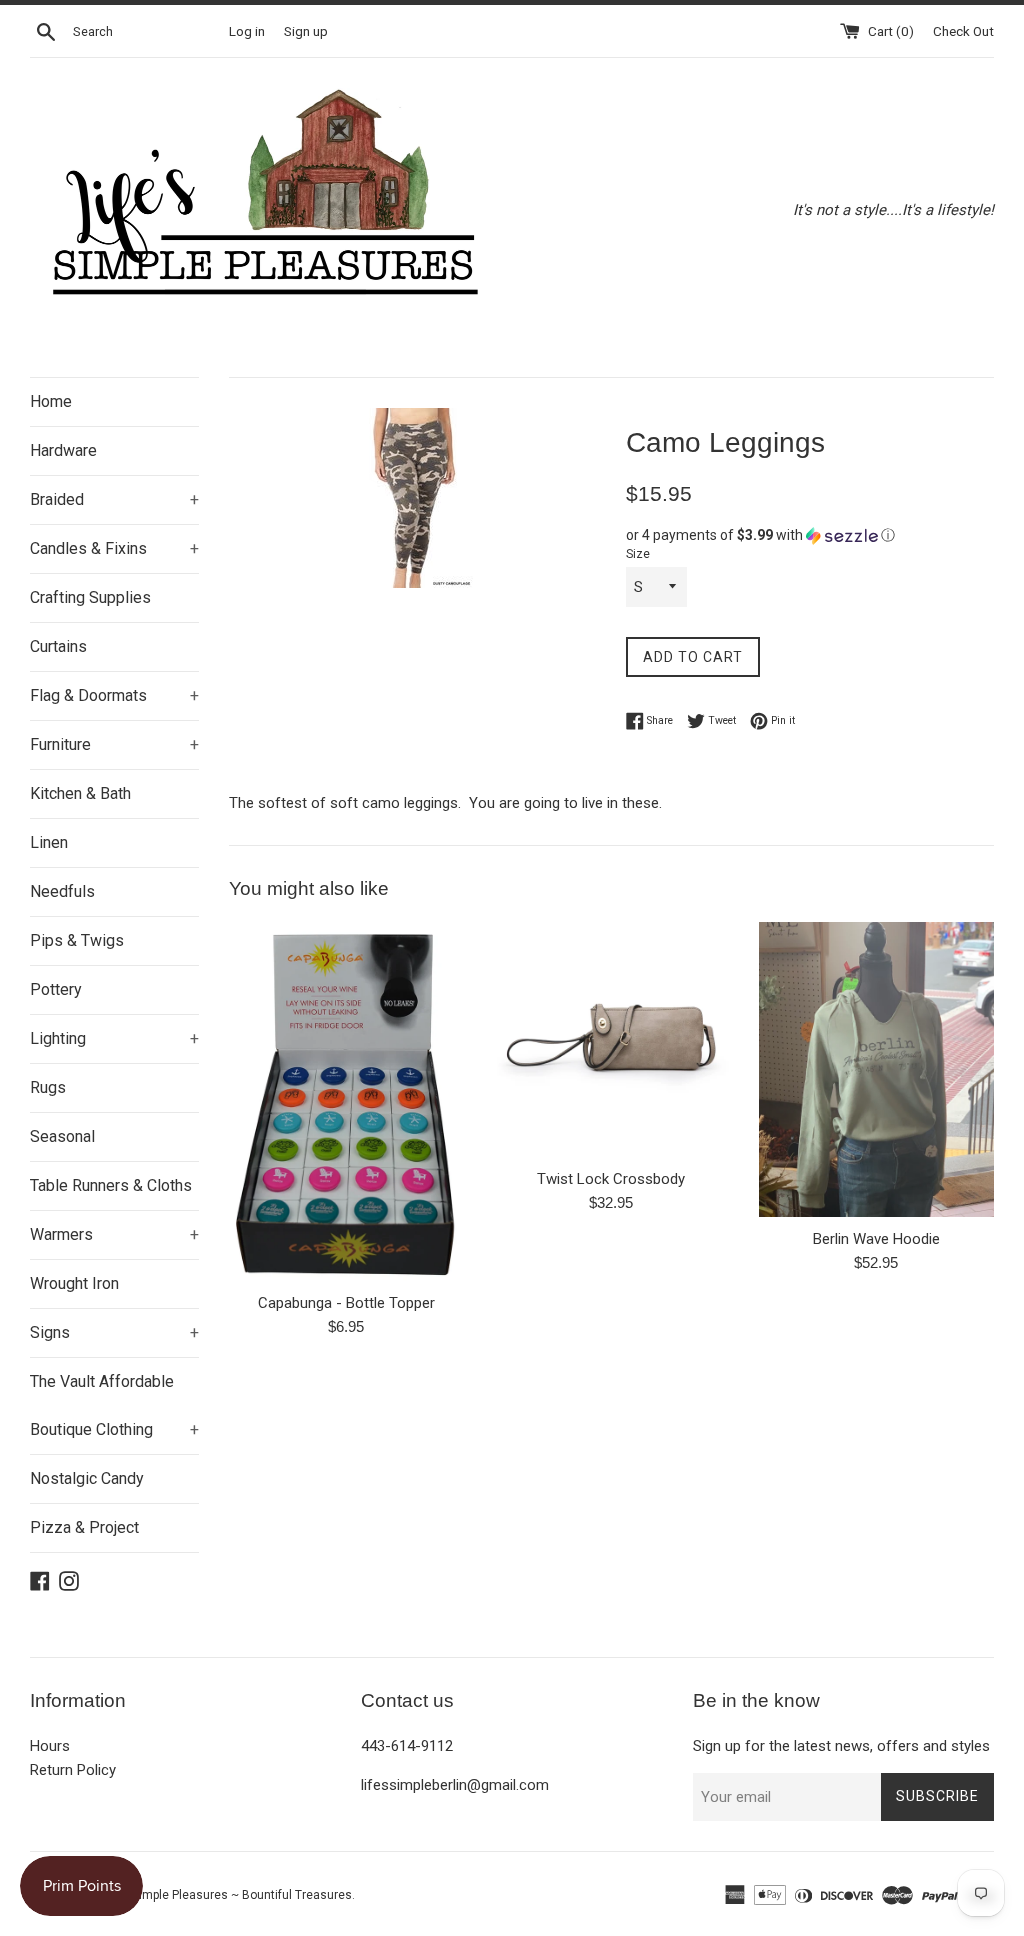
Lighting (114, 1038)
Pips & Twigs (77, 940)
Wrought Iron (74, 1283)
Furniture (114, 744)
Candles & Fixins (114, 548)
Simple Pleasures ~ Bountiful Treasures (242, 1895)
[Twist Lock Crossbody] (611, 1039)
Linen (49, 842)
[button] (810, 535)
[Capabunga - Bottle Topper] (346, 1102)
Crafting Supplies (90, 597)
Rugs (48, 1087)
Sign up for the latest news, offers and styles (841, 1746)
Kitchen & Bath (80, 793)
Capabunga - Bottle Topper (346, 1303)
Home (51, 401)
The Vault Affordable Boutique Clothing (114, 1405)
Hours (50, 1746)
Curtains (58, 646)
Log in (247, 31)
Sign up (306, 31)
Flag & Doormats (114, 695)
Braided (114, 499)
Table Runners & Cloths (111, 1185)
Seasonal (62, 1136)
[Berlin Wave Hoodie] (876, 1069)
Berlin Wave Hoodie (876, 1239)
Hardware (63, 450)
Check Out (963, 31)
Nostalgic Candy (87, 1478)
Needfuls (62, 891)
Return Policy (73, 1770)
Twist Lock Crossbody (611, 1179)
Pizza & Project (84, 1527)
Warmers (114, 1234)
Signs (114, 1332)
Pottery (56, 989)
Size (638, 554)
